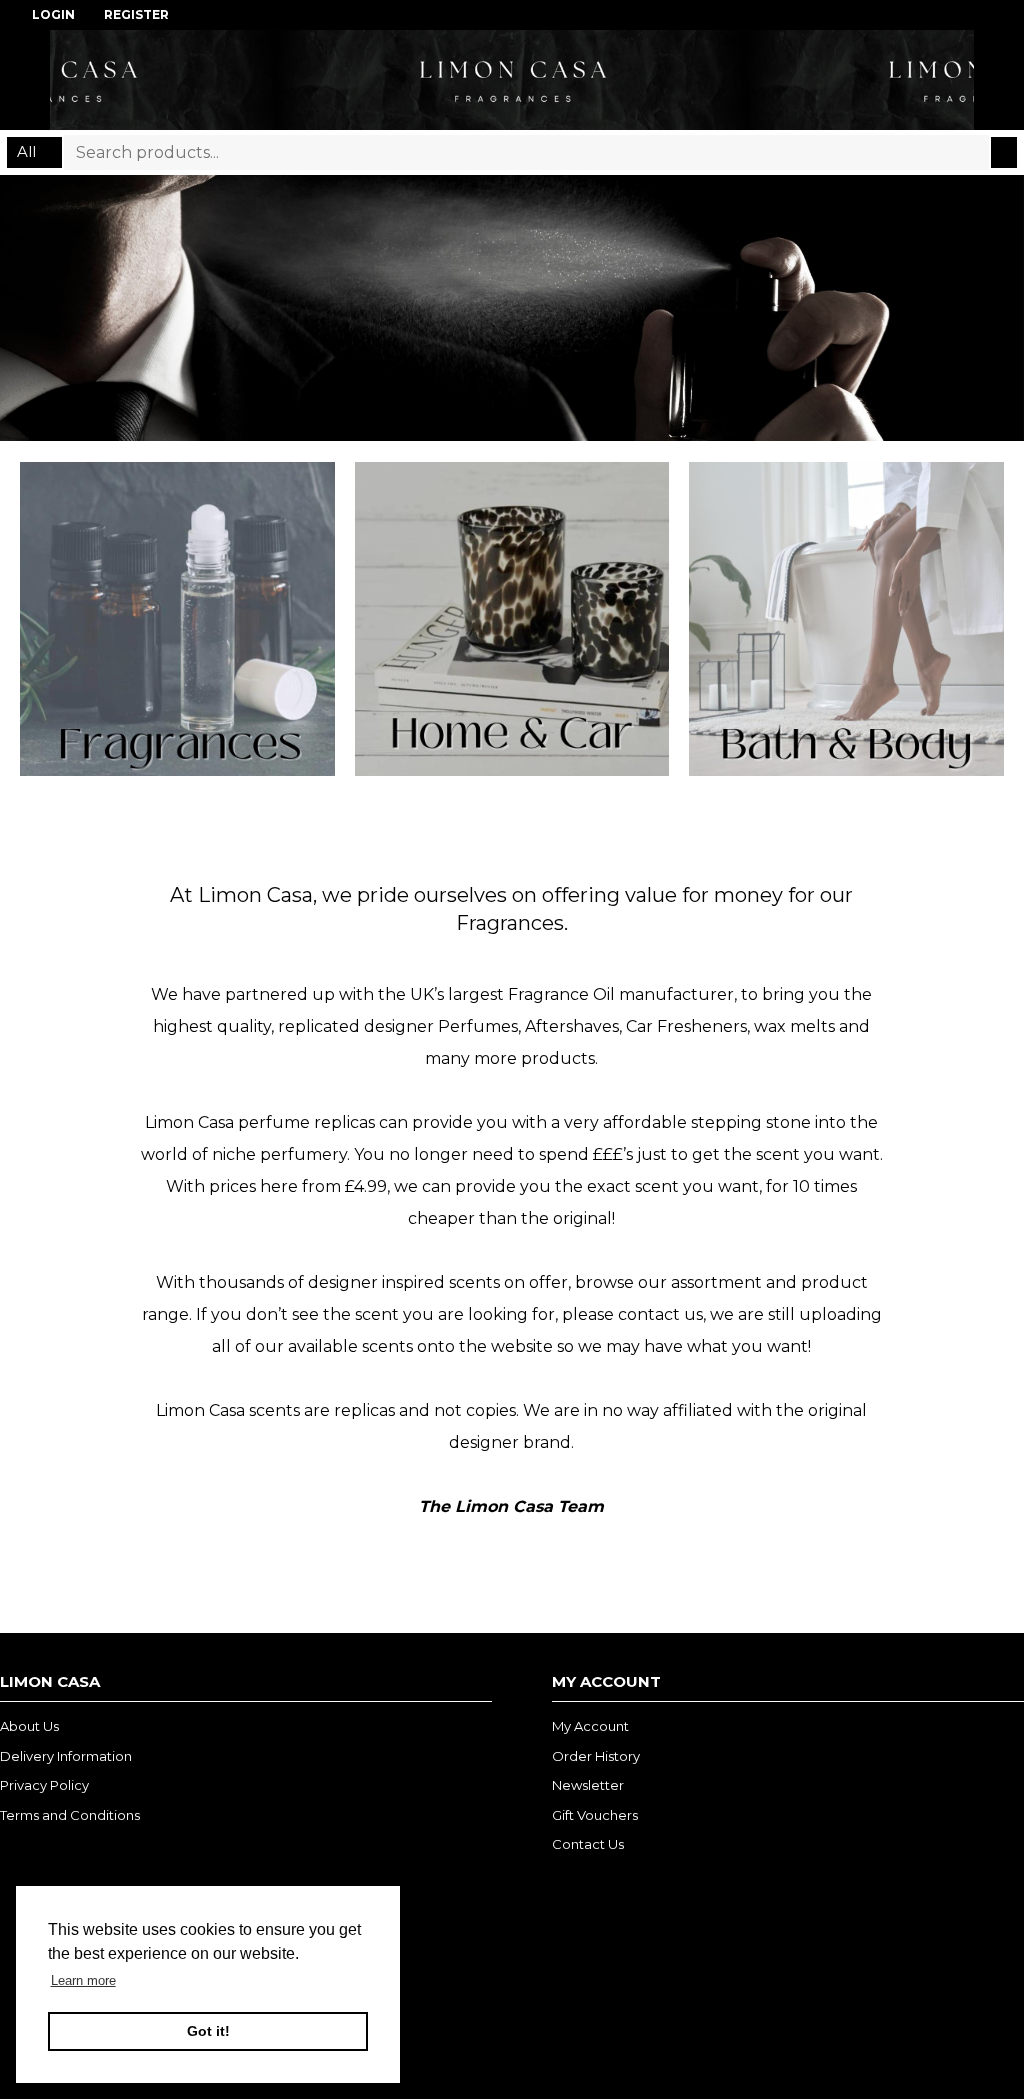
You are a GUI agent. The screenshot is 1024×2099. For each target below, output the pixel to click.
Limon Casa (512, 80)
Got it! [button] (208, 2031)
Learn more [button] (83, 1980)
